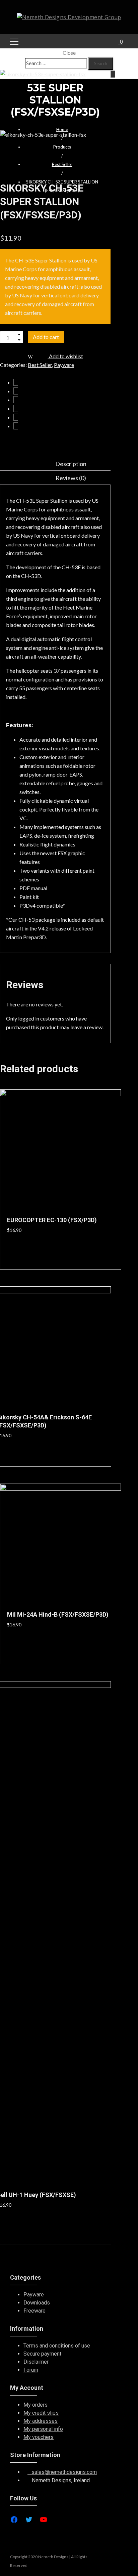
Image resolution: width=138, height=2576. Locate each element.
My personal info (43, 2429)
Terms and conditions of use (57, 2346)
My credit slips (41, 2413)
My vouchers (39, 2437)
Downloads (37, 2303)
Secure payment (42, 2354)
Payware (34, 2295)
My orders (36, 2405)
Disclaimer (36, 2362)
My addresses (41, 2421)
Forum (31, 2370)
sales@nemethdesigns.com (62, 2472)
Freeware (34, 2311)
